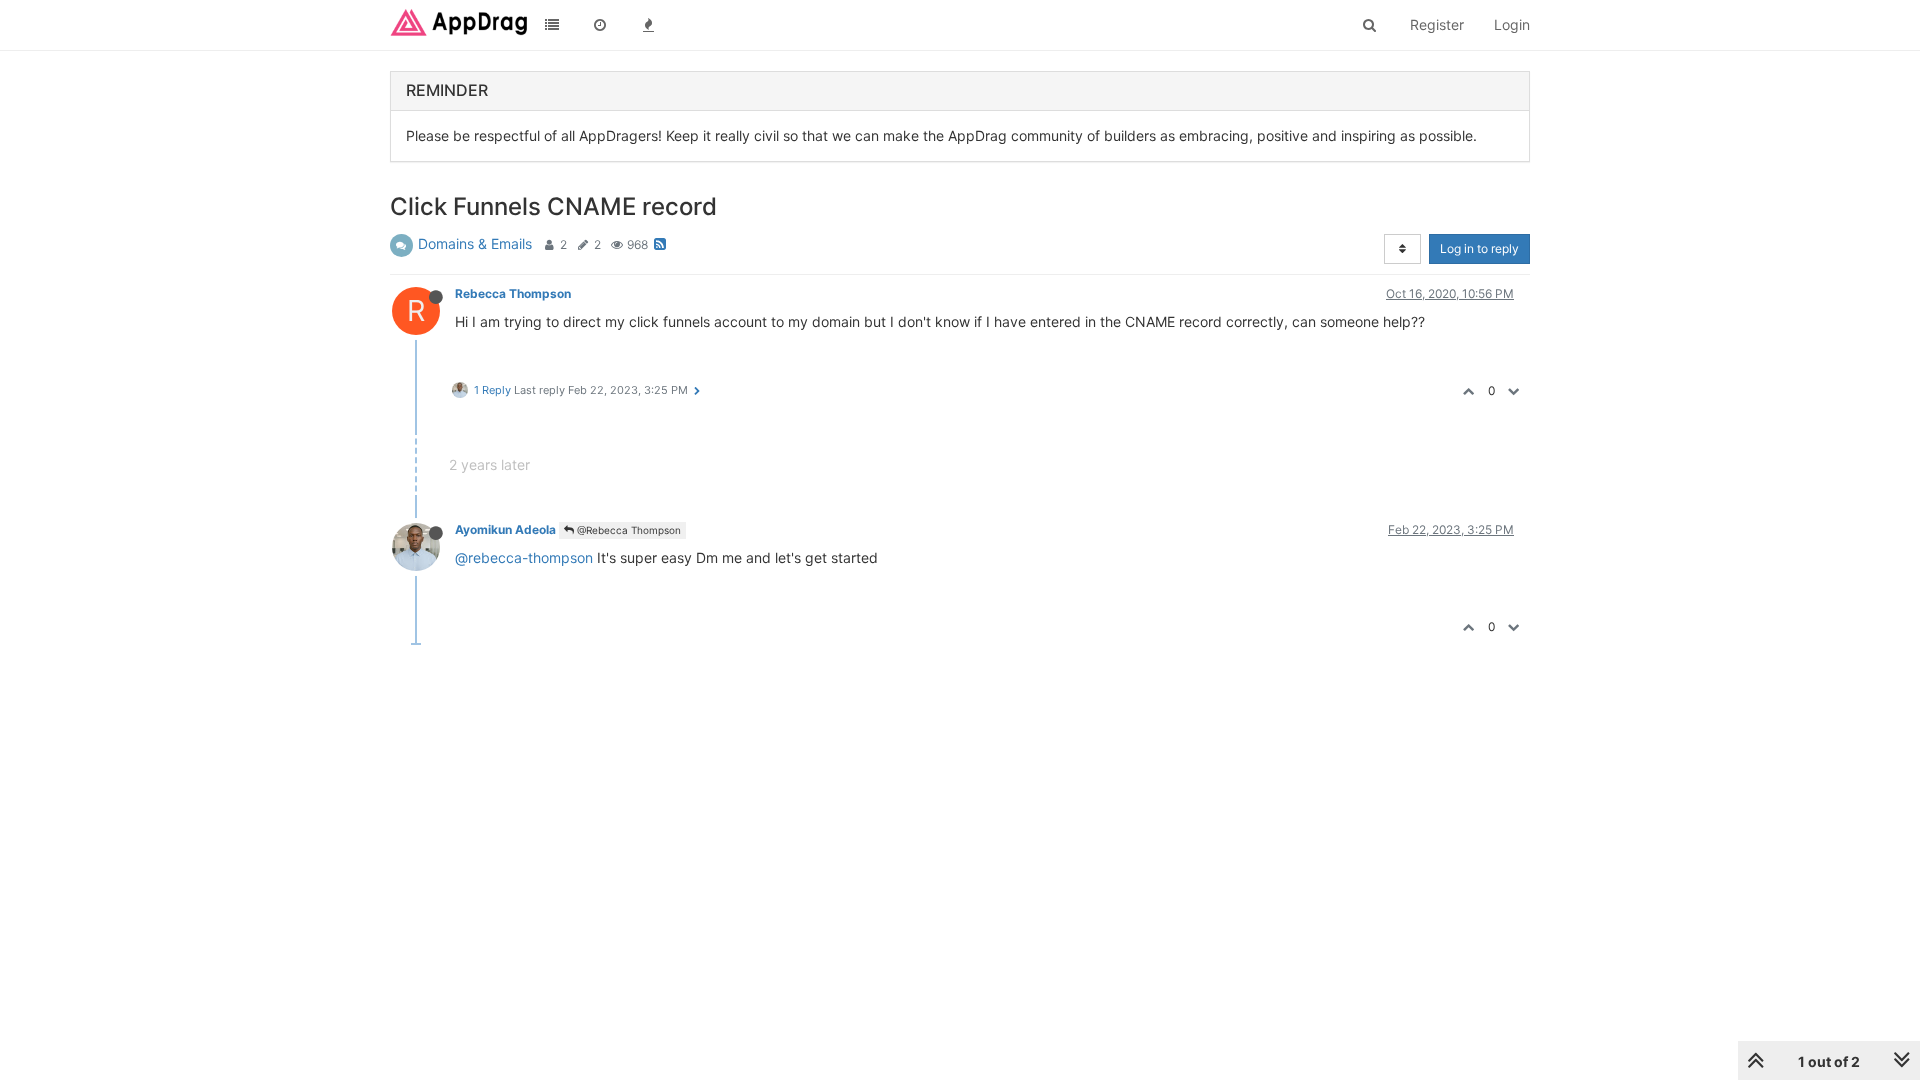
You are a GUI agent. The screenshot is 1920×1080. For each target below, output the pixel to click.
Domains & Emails (475, 243)
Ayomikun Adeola (505, 529)
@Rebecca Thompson (627, 530)
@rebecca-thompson (524, 557)
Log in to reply (1479, 248)
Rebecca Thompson (513, 293)
